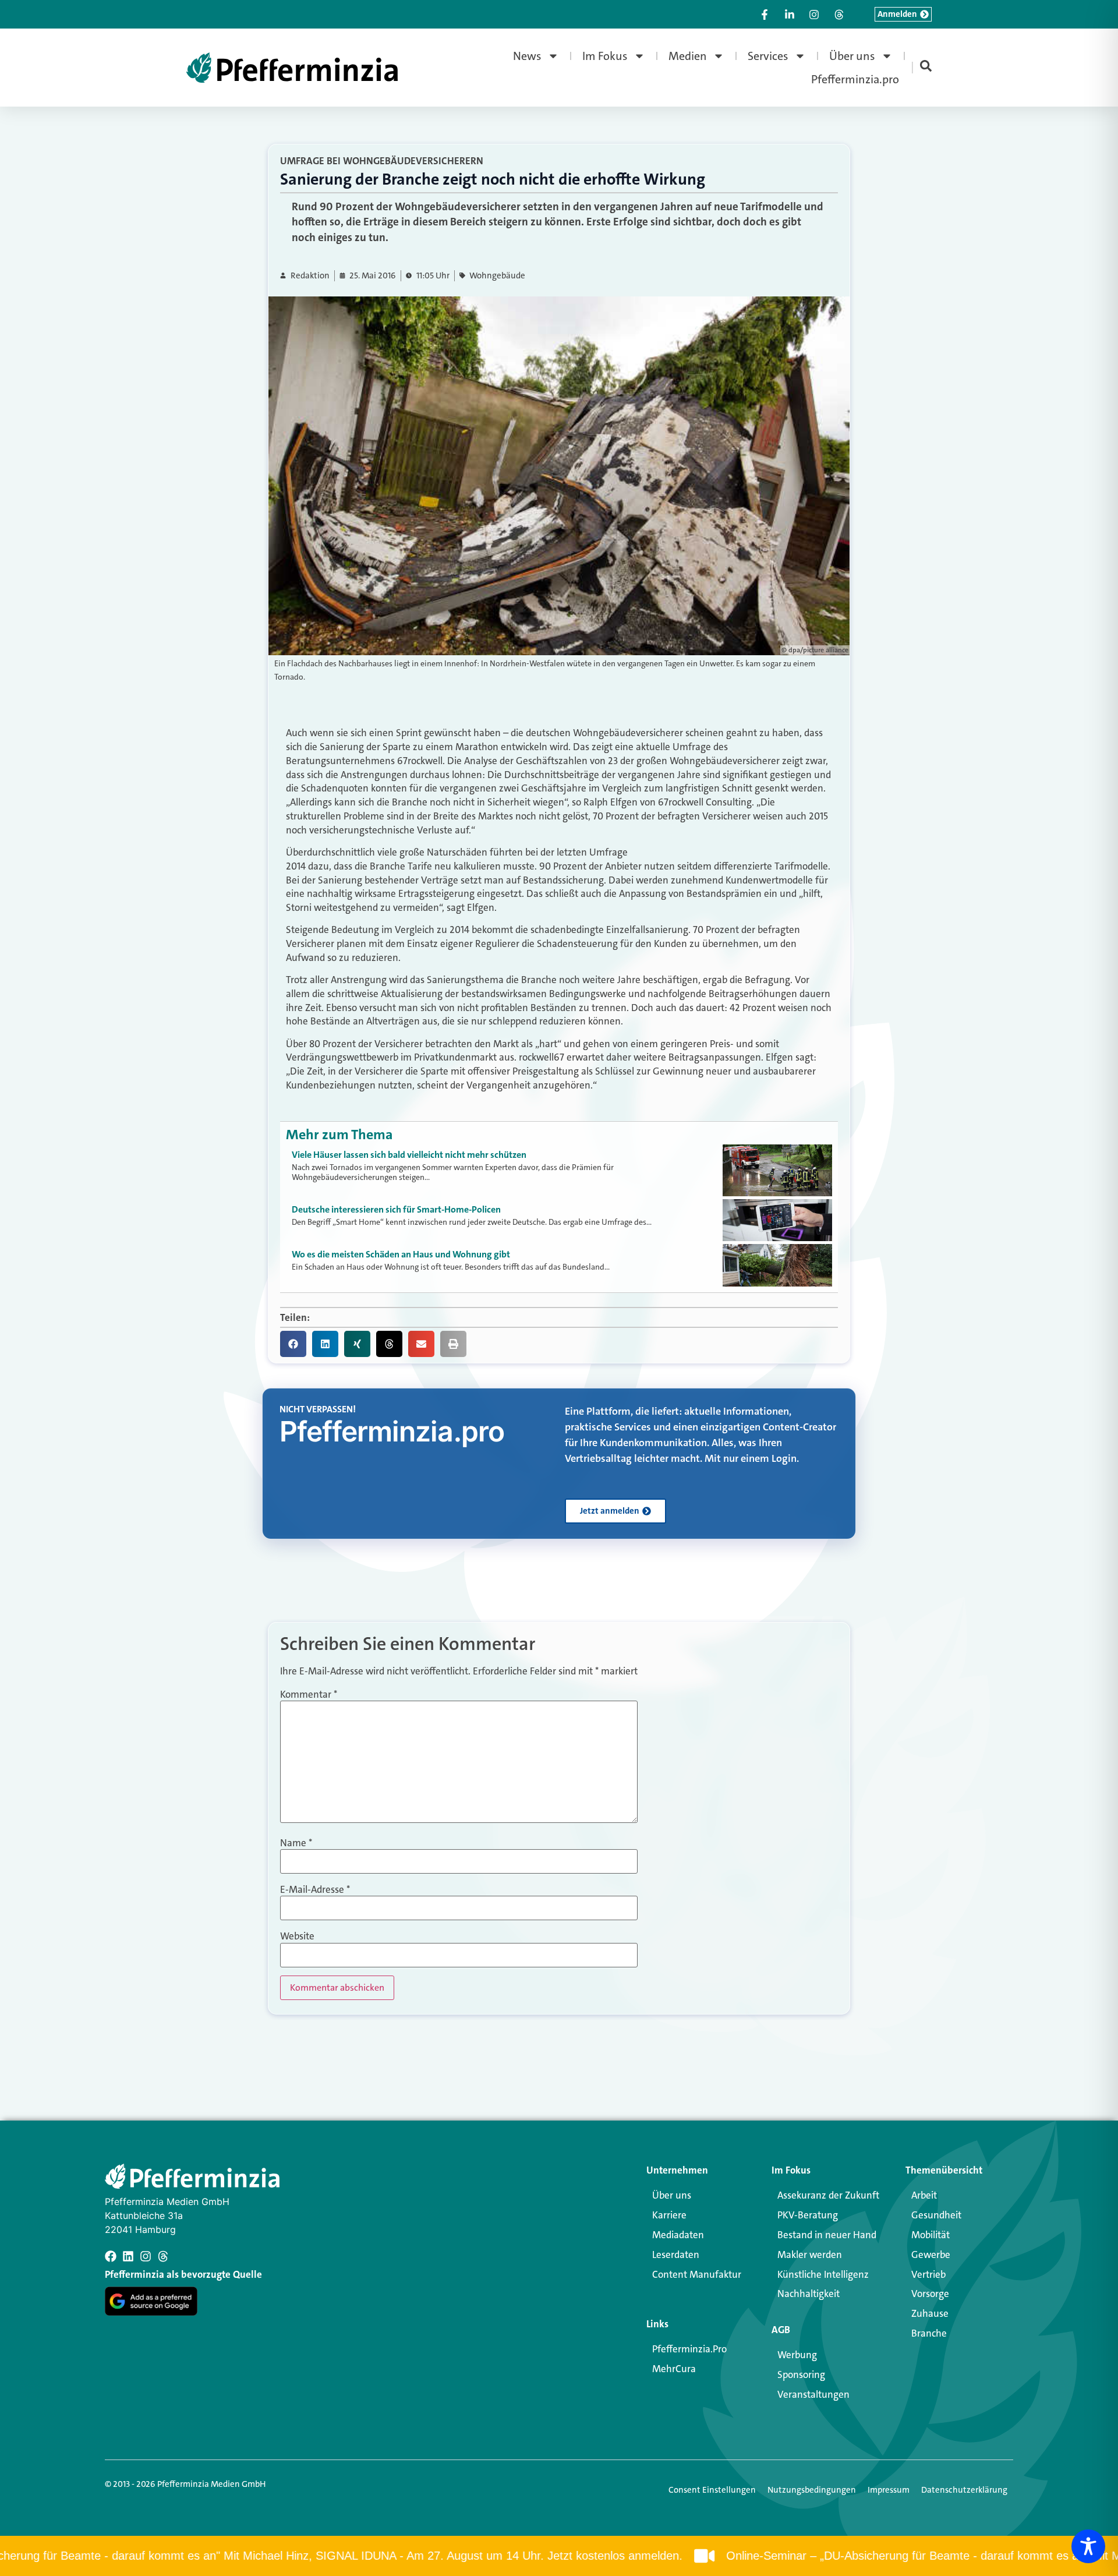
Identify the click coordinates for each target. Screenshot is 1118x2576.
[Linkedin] (128, 2256)
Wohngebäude (497, 276)
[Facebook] (111, 2256)
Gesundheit (936, 2215)
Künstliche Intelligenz (823, 2274)
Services (768, 56)
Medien (688, 56)
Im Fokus (605, 56)
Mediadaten (678, 2235)
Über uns (852, 56)
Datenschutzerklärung (964, 2490)
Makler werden (810, 2255)
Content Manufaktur (697, 2274)
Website (297, 1936)
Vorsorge (930, 2294)
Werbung (797, 2355)
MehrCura (674, 2369)
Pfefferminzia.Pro (689, 2349)
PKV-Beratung (808, 2215)
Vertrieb (928, 2274)
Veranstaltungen (813, 2394)
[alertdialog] (559, 2556)
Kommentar (309, 1695)
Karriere (669, 2215)
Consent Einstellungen (712, 2490)
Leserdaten (676, 2255)
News (527, 56)
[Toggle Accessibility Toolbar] (1088, 2546)
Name (296, 1843)
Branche (929, 2333)
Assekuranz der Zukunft (828, 2195)
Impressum (889, 2490)
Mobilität (931, 2235)
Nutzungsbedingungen (812, 2490)
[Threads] (163, 2256)
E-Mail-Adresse (315, 1890)
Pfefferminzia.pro (855, 79)
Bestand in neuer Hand (827, 2235)
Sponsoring (801, 2374)
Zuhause (930, 2313)
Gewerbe (931, 2255)
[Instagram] (146, 2256)
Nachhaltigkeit (809, 2294)
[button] (293, 1344)
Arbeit (924, 2195)
